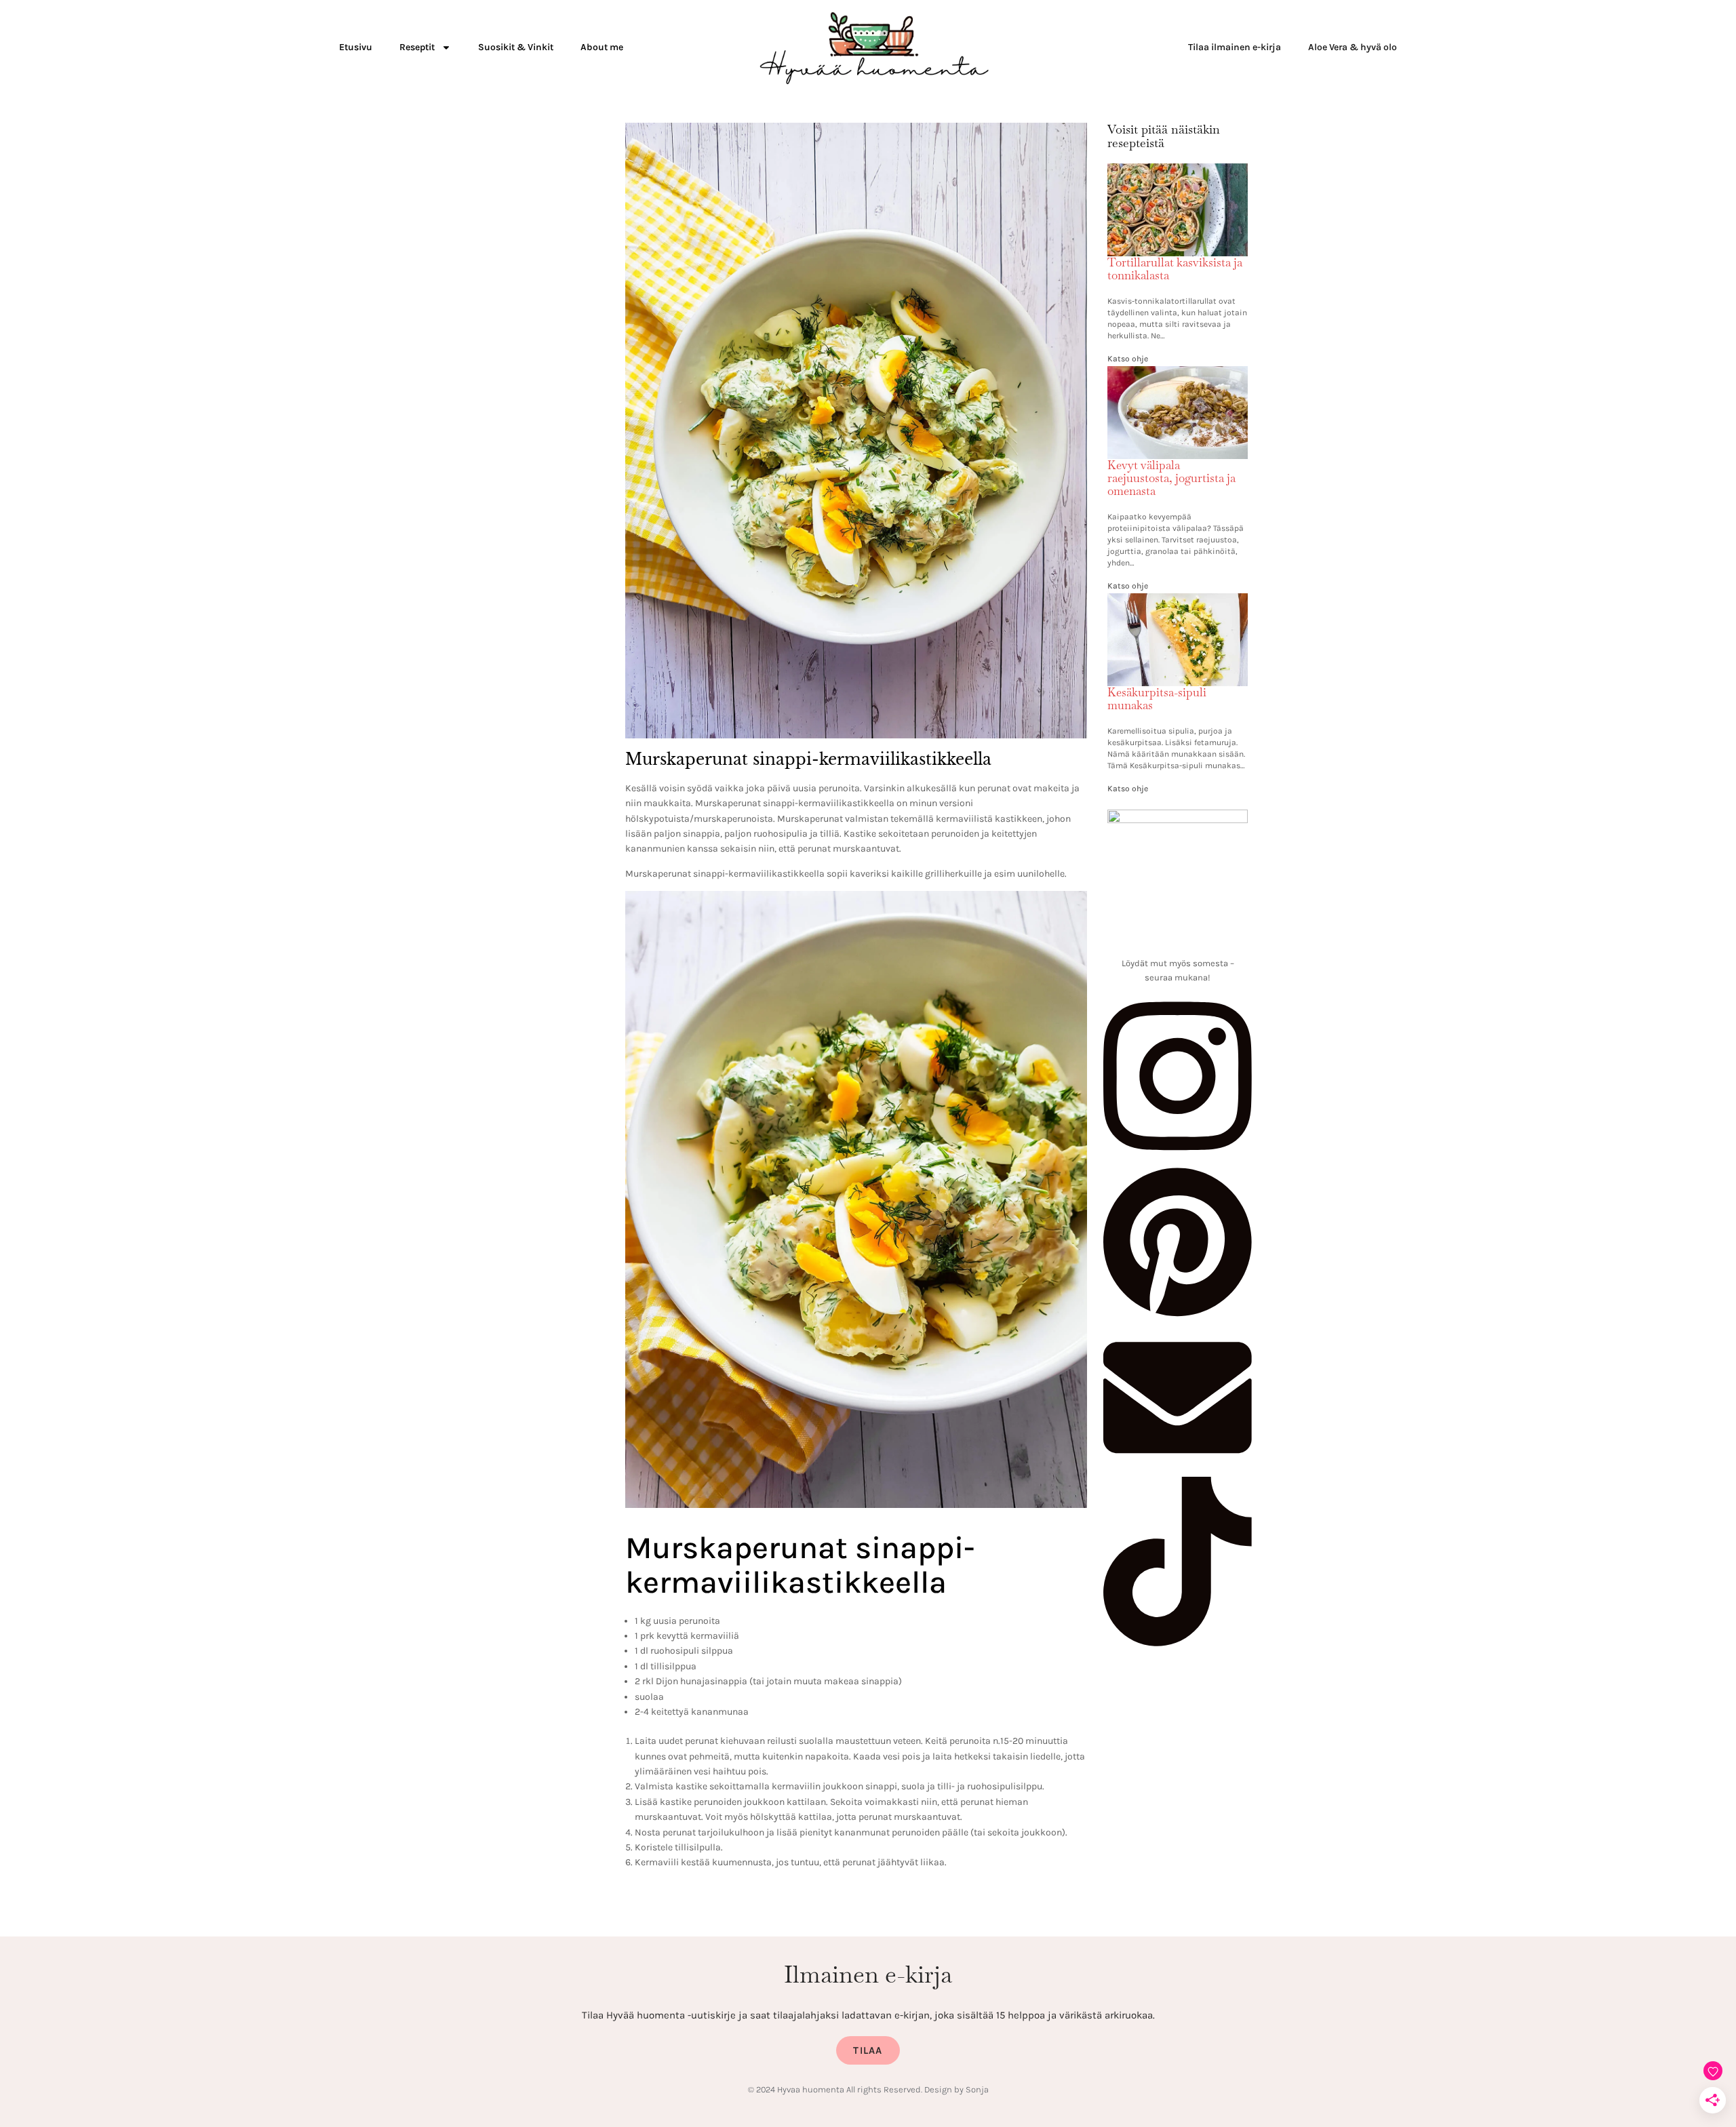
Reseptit (417, 47)
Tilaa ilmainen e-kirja (1235, 47)
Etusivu (356, 47)
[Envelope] (1178, 1469)
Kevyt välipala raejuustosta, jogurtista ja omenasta (1171, 478)
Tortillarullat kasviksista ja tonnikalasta (1175, 269)
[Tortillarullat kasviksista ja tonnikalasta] (1178, 172)
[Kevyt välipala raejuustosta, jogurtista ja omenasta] (1178, 374)
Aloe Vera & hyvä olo (1353, 47)
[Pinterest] (1178, 1315)
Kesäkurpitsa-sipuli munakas (1157, 699)
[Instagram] (1178, 1157)
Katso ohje (1128, 359)
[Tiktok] (1178, 1643)
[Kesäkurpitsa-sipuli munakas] (1178, 601)
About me (602, 47)
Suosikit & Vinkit (516, 47)
